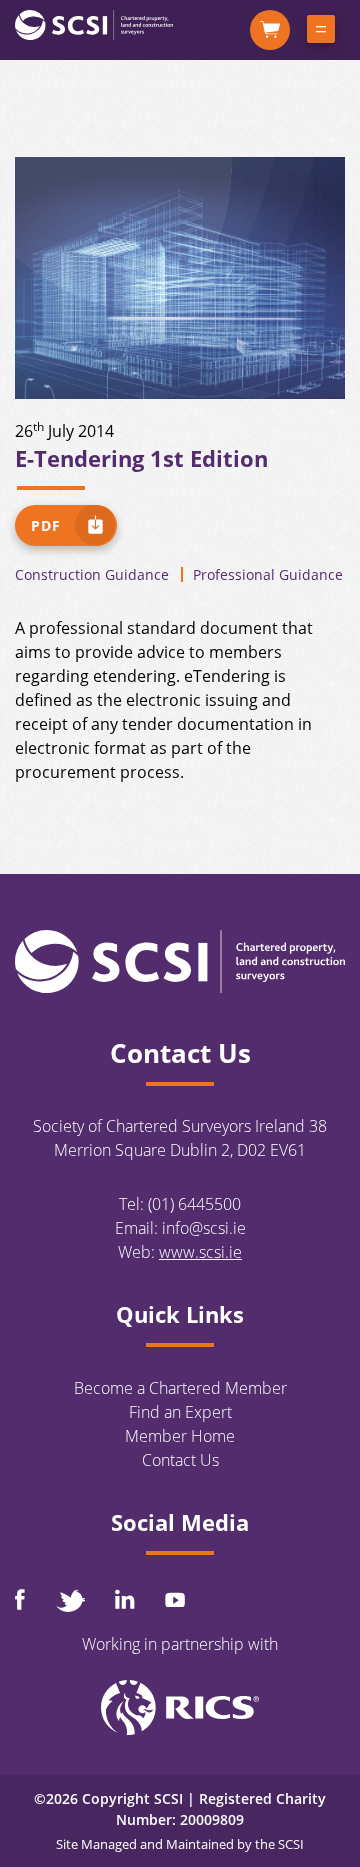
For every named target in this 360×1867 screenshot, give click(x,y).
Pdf (46, 525)
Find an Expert (180, 1412)
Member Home (180, 1436)
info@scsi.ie (204, 1228)
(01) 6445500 (194, 1204)
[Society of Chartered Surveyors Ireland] (94, 24)
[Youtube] (175, 1599)
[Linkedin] (125, 1599)
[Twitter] (70, 1600)
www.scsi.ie (200, 1252)
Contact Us (180, 1460)
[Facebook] (20, 1599)
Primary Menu (321, 33)
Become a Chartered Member (180, 1388)
